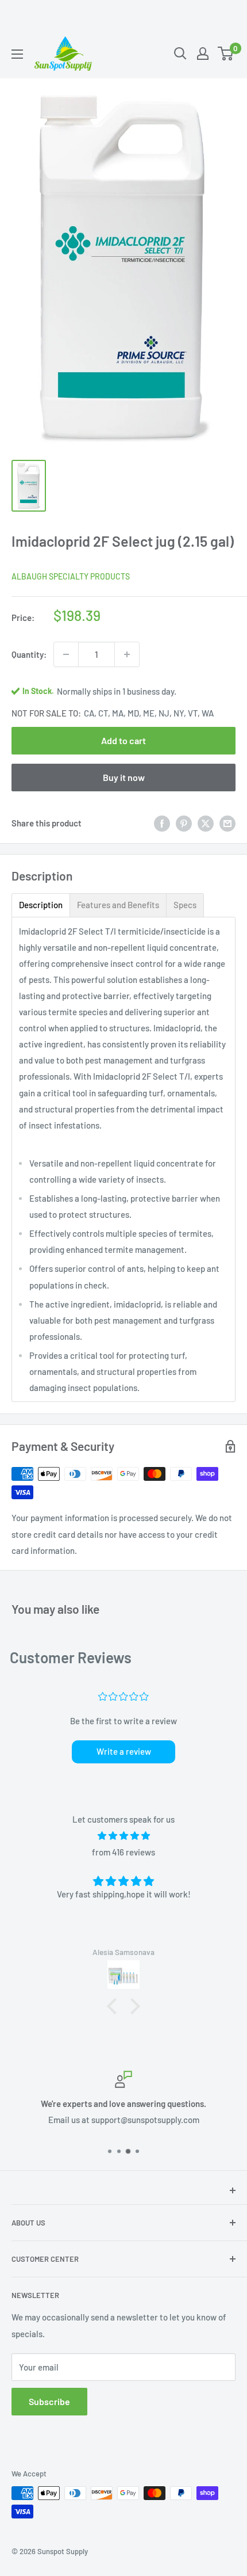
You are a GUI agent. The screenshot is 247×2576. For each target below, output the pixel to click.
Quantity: (29, 654)
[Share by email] (227, 823)
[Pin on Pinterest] (184, 823)
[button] (115, 2006)
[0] (226, 54)
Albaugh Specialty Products (71, 576)
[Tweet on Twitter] (206, 823)
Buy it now (124, 777)
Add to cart (123, 740)
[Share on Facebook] (162, 823)
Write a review (124, 1751)
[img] (123, 1836)
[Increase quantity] (127, 654)
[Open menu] (17, 54)
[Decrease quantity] (66, 654)
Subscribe (49, 2401)
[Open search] (180, 54)
